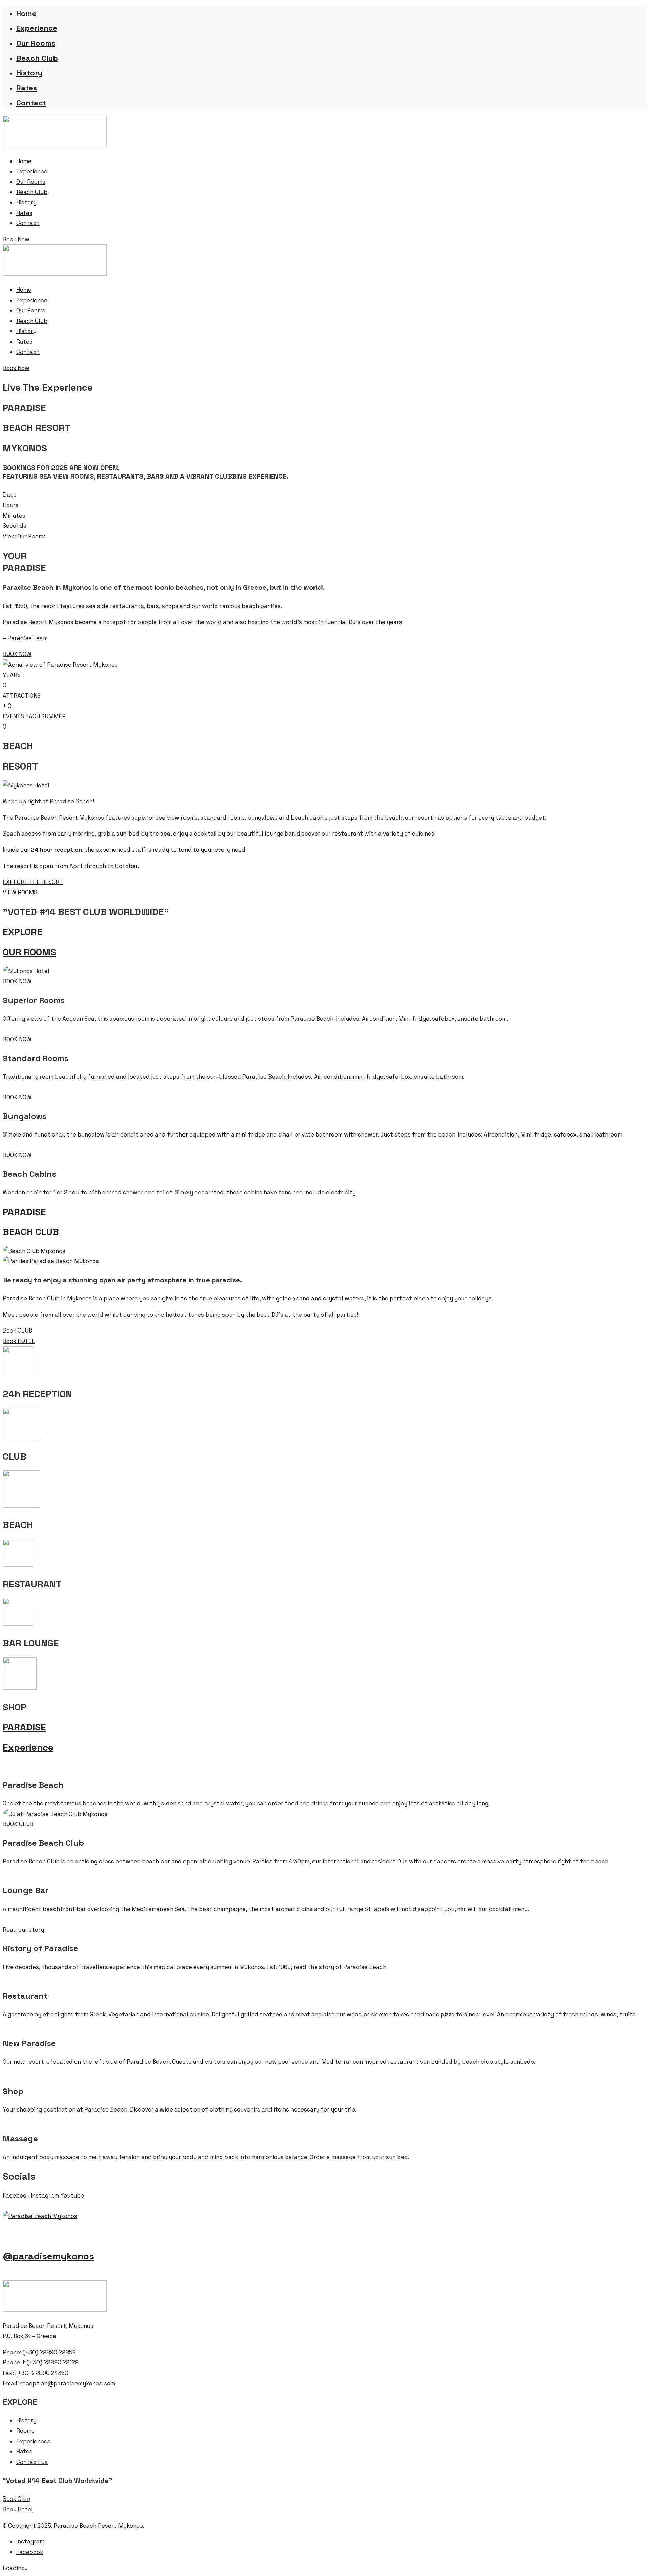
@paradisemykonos (48, 2256)
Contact (31, 103)
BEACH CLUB (31, 1232)
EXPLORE (23, 932)
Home (26, 13)
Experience (37, 28)
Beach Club (37, 58)
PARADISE (24, 1212)
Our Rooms (36, 43)
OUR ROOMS (29, 952)
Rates (27, 88)
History (29, 73)
